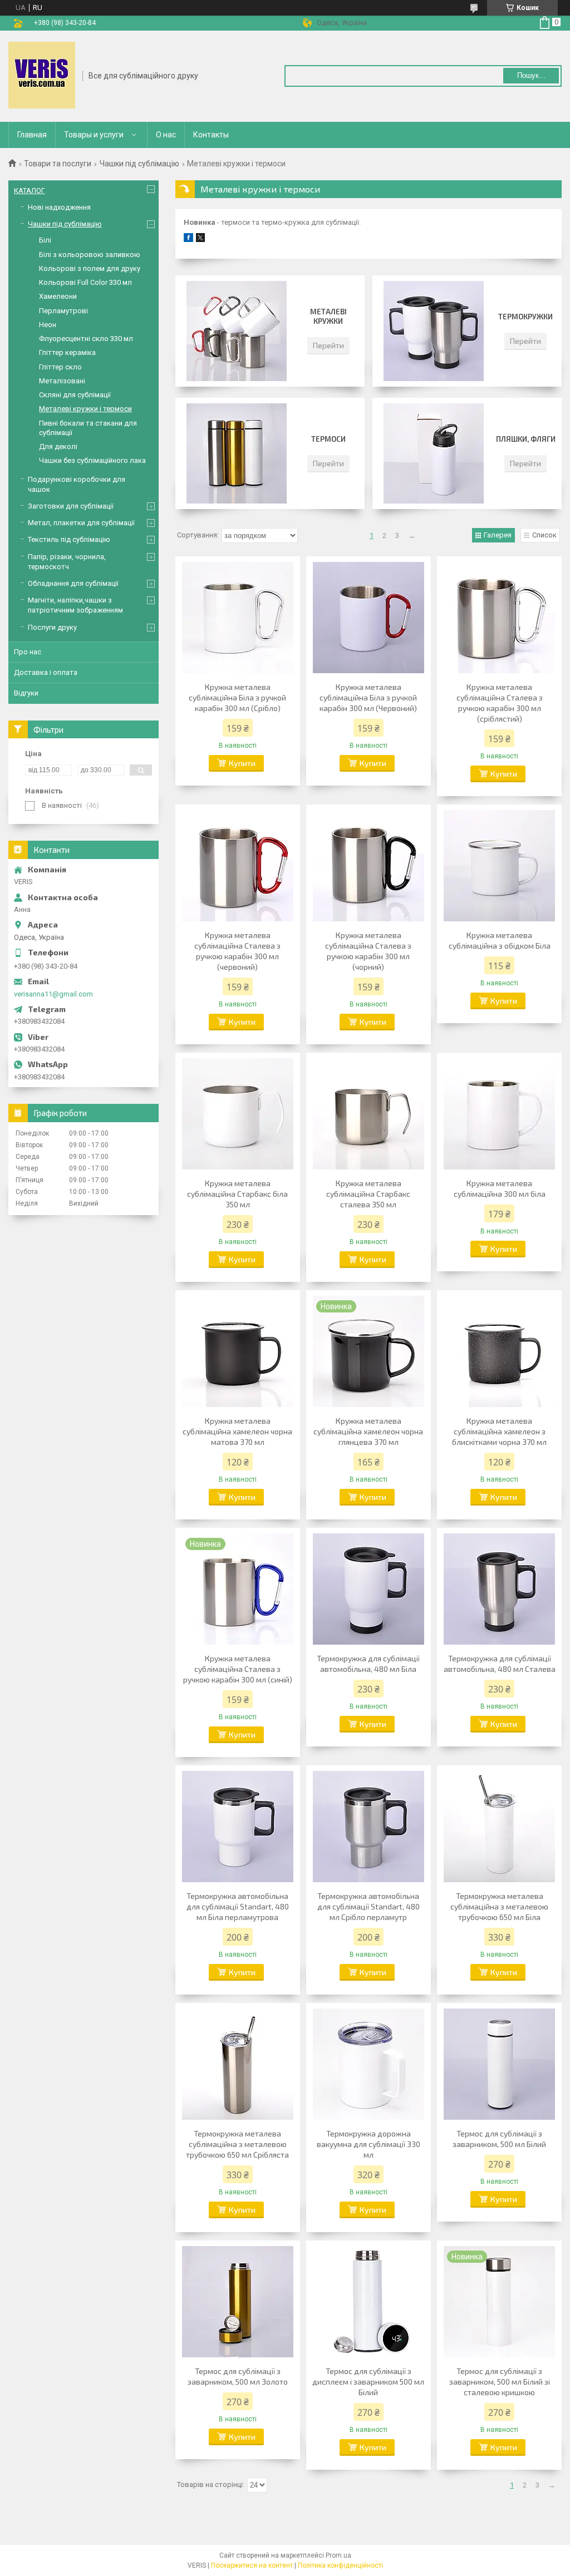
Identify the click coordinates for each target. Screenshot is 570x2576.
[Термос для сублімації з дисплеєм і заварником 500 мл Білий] (368, 2302)
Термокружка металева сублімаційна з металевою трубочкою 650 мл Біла (499, 1906)
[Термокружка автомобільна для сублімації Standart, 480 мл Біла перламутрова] (238, 1827)
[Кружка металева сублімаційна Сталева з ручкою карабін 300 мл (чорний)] (368, 866)
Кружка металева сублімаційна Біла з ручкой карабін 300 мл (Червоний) (368, 697)
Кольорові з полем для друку (90, 268)
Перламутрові (63, 311)
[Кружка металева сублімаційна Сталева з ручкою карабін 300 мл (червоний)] (238, 866)
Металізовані (62, 381)
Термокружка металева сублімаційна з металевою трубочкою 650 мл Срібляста (237, 2144)
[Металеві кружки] (237, 331)
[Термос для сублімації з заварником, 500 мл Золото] (238, 2302)
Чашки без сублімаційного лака (92, 460)
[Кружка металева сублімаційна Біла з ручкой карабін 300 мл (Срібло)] (238, 618)
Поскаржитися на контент (252, 2565)
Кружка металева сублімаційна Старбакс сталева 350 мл (368, 1194)
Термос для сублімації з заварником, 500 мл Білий (499, 2139)
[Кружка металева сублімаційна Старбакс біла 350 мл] (238, 1114)
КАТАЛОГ (30, 191)
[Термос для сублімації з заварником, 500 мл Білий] (499, 2064)
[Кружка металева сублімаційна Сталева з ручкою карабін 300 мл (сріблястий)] (499, 618)
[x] (200, 240)
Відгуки (26, 693)
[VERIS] (42, 75)
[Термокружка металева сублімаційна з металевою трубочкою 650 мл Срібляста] (238, 2064)
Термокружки (525, 317)
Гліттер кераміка (67, 352)
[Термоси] (237, 453)
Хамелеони (58, 296)
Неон (48, 325)
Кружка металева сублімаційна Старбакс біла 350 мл (237, 1194)
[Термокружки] (434, 331)
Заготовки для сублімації (71, 506)
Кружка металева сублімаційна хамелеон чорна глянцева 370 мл (368, 1431)
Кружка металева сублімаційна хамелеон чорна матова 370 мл (237, 1431)
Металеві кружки (328, 316)
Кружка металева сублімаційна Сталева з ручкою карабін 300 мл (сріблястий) (500, 703)
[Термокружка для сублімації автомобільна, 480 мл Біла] (368, 1589)
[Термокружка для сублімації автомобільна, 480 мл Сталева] (499, 1589)
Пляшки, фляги (526, 439)
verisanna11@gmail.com (53, 994)
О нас (166, 135)
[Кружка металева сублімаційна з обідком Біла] (499, 866)
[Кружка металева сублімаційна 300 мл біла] (499, 1114)
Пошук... (531, 75)
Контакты (211, 135)
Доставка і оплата (46, 672)
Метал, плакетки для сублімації (81, 523)
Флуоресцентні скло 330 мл (86, 339)
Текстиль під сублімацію (69, 539)
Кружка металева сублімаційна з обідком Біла (500, 940)
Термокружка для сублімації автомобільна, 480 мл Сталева (500, 1664)
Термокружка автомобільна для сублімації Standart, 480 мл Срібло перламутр (368, 1906)
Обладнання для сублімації (73, 583)
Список (544, 535)
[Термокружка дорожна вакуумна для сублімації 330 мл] (368, 2064)
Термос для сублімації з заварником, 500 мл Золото (238, 2376)
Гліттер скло (60, 367)
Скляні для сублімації (75, 395)
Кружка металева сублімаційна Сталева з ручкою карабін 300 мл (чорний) (368, 951)
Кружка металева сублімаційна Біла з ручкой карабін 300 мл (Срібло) (237, 697)
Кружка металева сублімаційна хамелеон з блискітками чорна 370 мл (499, 1431)
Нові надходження (59, 207)
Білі (45, 240)
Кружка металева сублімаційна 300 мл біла (500, 1188)
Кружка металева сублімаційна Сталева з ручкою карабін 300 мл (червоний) (237, 951)
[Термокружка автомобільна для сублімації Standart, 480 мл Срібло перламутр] (368, 1827)
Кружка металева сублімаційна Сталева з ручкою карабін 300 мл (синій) (238, 1669)
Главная (32, 135)
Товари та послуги (58, 164)
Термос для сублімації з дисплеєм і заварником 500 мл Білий (368, 2382)
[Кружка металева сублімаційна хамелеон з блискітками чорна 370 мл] (499, 1351)
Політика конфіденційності (340, 2565)
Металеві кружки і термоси (85, 409)
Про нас (28, 652)
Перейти (328, 345)
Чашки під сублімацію (139, 164)
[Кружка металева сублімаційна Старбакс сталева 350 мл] (368, 1114)
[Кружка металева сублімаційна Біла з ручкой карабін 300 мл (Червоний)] (368, 618)
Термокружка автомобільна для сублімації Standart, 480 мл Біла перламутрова (238, 1906)
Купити (242, 763)
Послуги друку (52, 627)
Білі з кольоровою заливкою (90, 255)
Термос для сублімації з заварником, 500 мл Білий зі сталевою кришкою (500, 2382)
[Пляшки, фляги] (434, 453)
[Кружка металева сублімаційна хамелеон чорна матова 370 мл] (238, 1351)
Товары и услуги (94, 135)
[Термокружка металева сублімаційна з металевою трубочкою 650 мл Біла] (499, 1827)
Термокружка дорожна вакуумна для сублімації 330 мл (368, 2144)
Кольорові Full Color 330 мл (85, 282)
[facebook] (188, 240)
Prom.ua (338, 2555)
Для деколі (58, 446)
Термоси (328, 439)
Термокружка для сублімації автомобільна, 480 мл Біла (368, 1664)
